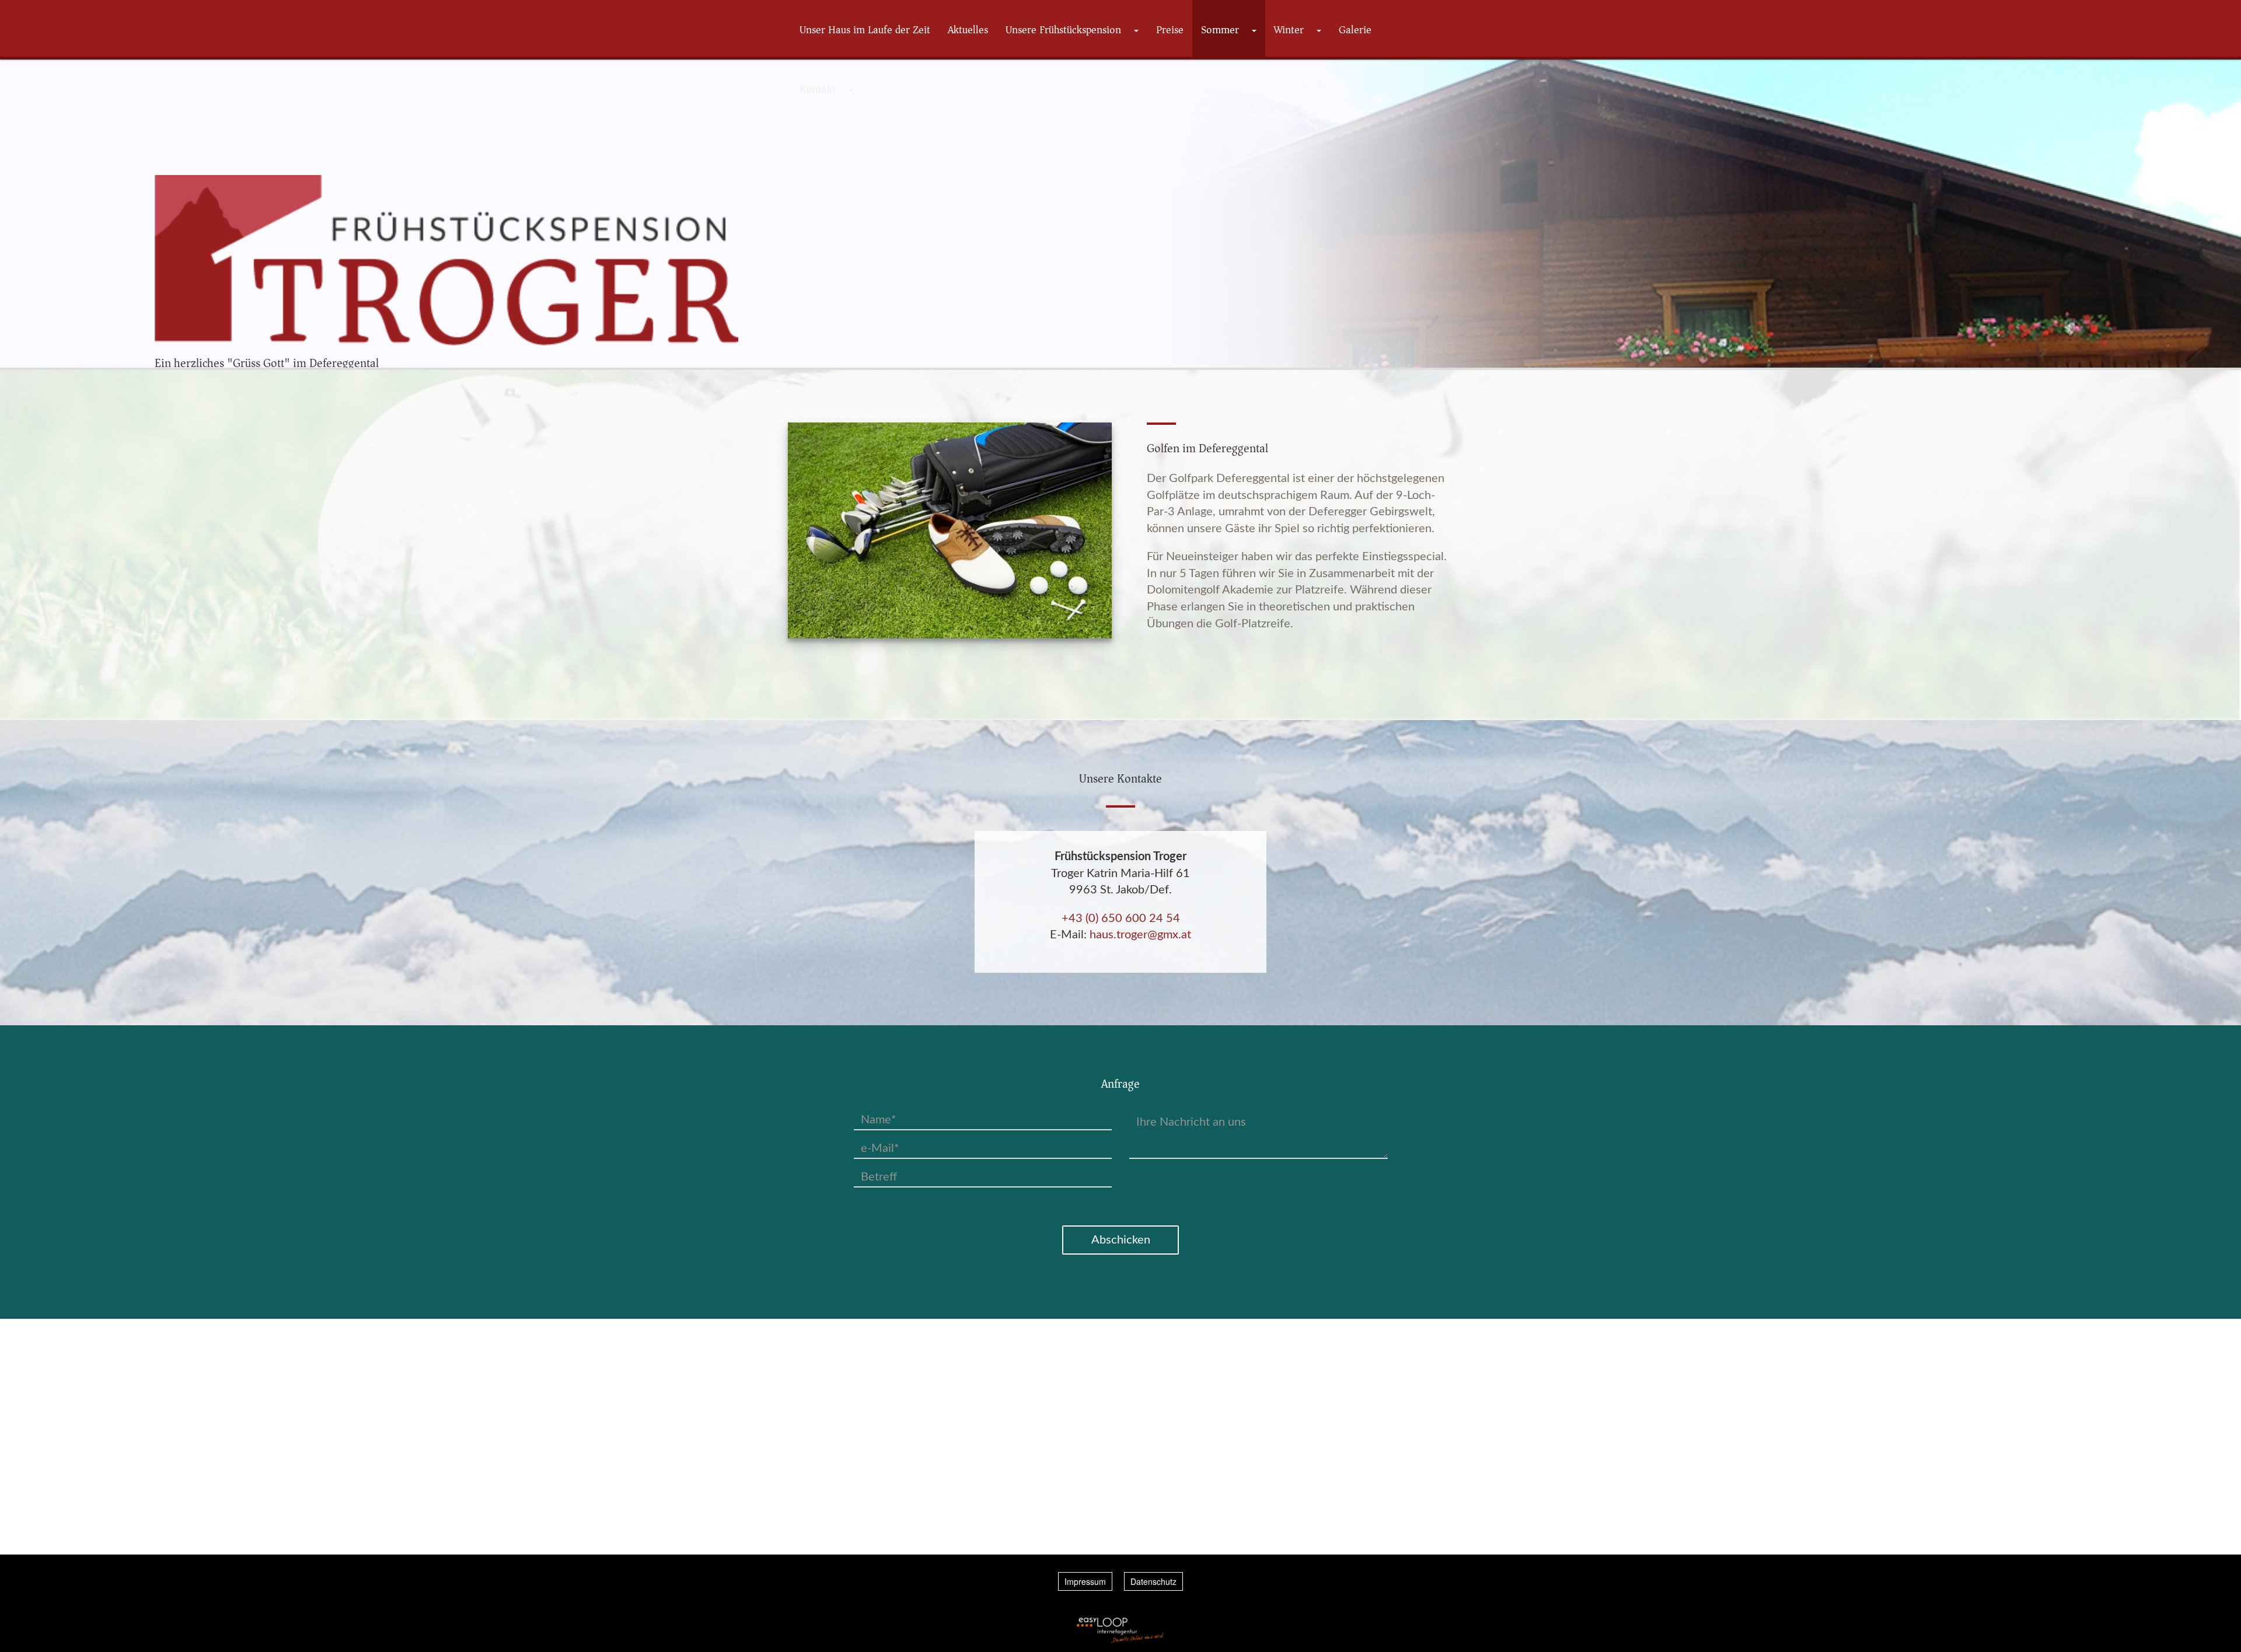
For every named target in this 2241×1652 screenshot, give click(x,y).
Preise (1170, 30)
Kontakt (818, 89)
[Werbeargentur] (1120, 1630)
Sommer (1220, 30)
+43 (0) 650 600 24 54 (1121, 918)
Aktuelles (968, 30)
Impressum (1085, 1581)
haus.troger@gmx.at (1140, 935)
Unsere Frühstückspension (1063, 30)
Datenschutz (1153, 1581)
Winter (1289, 30)
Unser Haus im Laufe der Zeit (865, 30)
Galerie (1355, 30)
